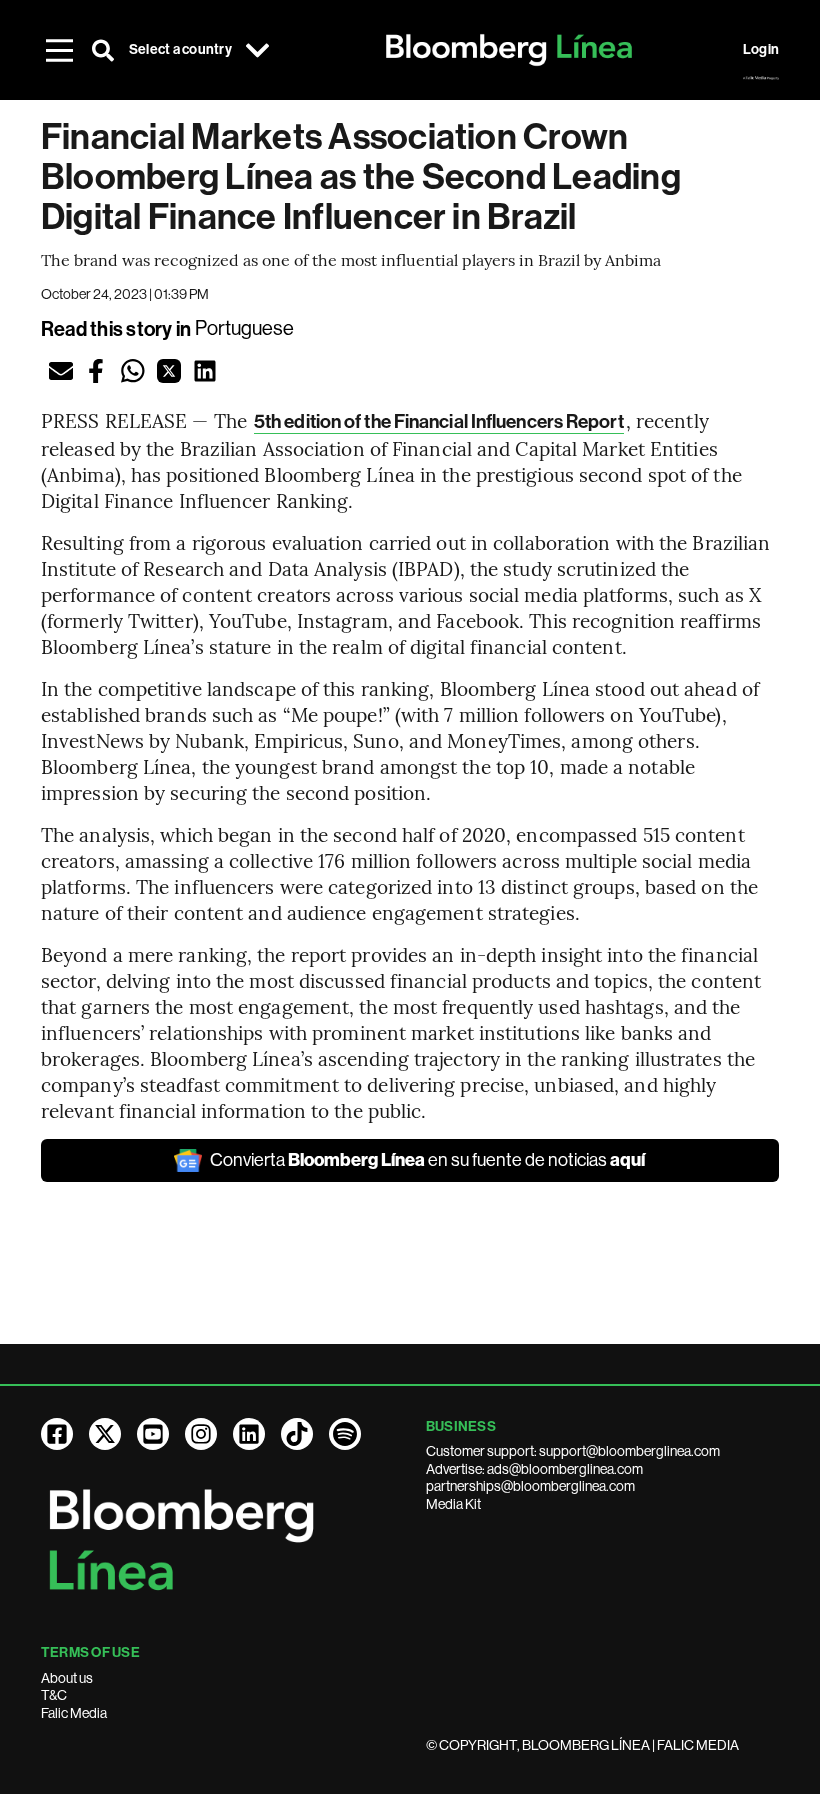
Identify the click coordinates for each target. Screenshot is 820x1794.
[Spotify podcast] (345, 1434)
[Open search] (103, 50)
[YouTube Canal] (153, 1434)
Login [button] (761, 49)
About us (67, 1678)
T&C (54, 1695)
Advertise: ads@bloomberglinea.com (534, 1469)
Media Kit (453, 1504)
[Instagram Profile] (201, 1434)
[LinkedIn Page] (249, 1434)
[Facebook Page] (57, 1434)
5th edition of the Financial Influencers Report (439, 421)
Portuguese (244, 328)
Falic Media (74, 1713)
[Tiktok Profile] (297, 1434)
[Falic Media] (761, 78)
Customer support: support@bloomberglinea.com (573, 1451)
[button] (61, 371)
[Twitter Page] (105, 1434)
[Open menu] (59, 50)
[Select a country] (258, 50)
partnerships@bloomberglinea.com (530, 1486)
